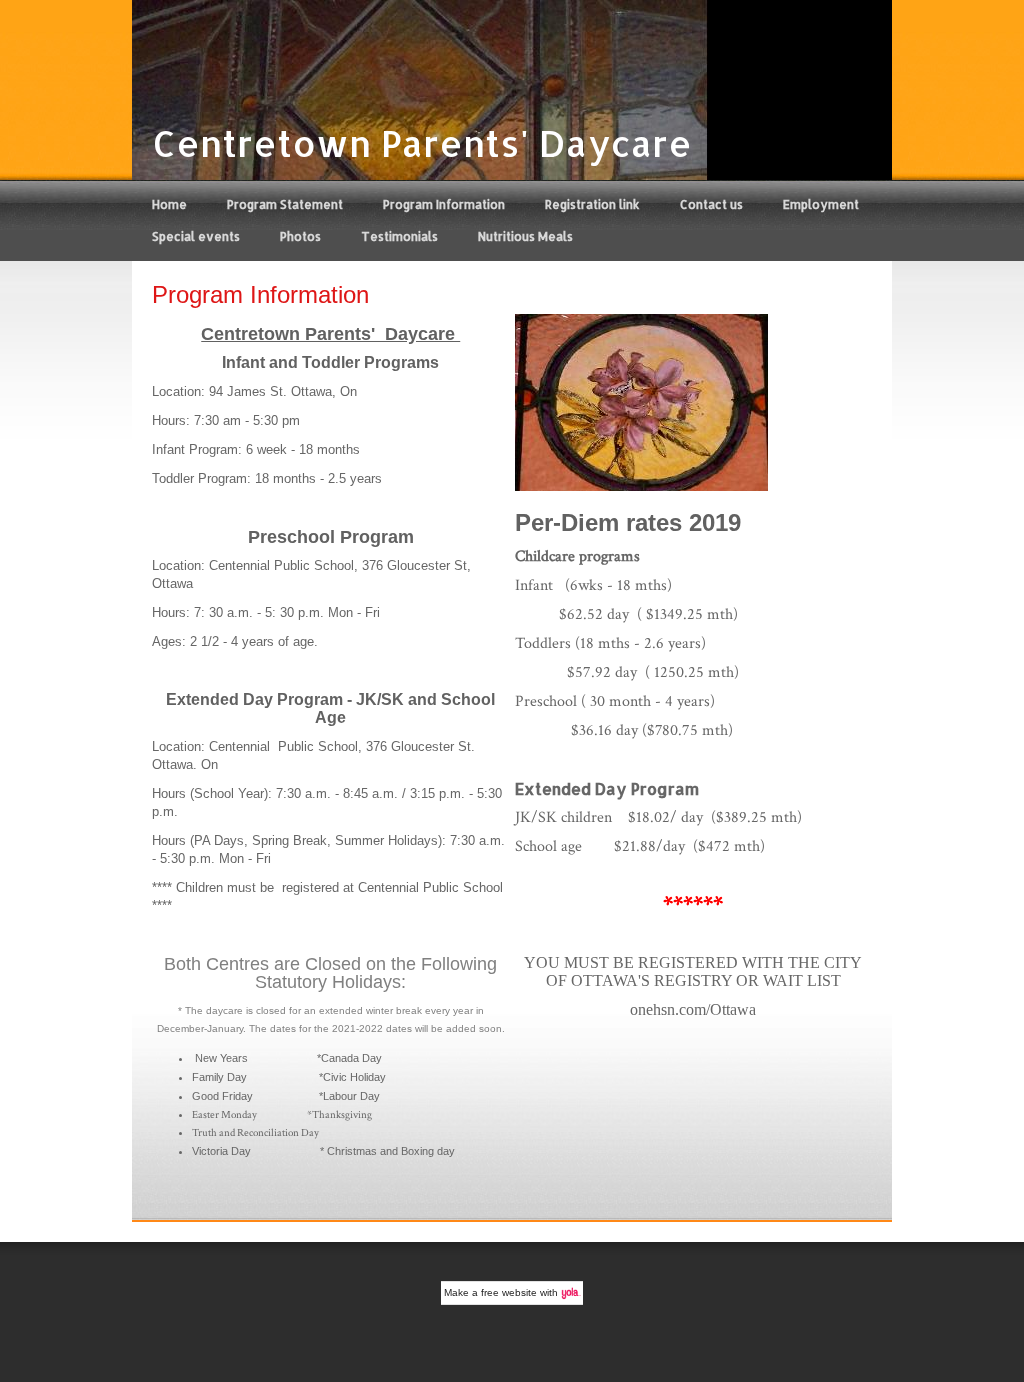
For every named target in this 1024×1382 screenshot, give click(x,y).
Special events (196, 236)
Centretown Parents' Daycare (422, 143)
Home (169, 204)
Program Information (444, 204)
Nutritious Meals (525, 236)
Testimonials (399, 236)
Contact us (711, 204)
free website (509, 1292)
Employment (821, 204)
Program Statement (285, 204)
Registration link (592, 204)
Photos (300, 236)
